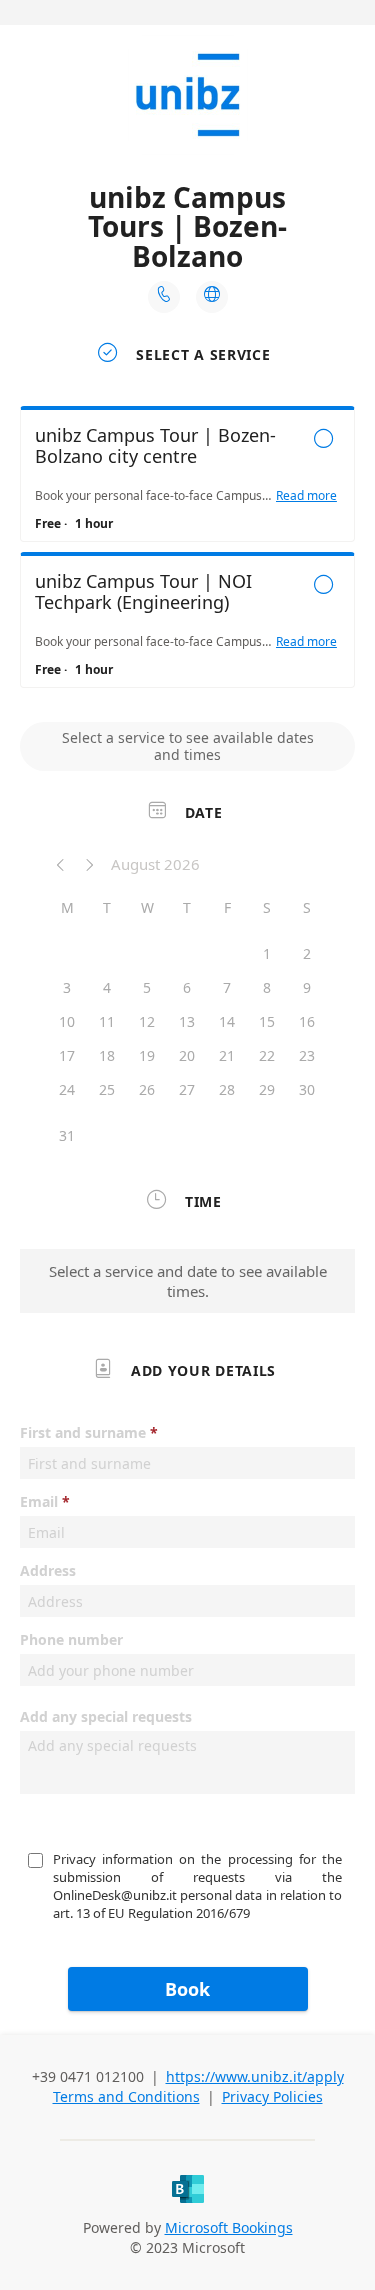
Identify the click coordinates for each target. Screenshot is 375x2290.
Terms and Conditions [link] (126, 2096)
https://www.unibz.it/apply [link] (255, 2076)
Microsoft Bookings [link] (229, 2227)
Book (187, 1989)
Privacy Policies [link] (272, 2096)
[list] (187, 552)
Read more (306, 496)
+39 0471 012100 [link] (90, 2076)
